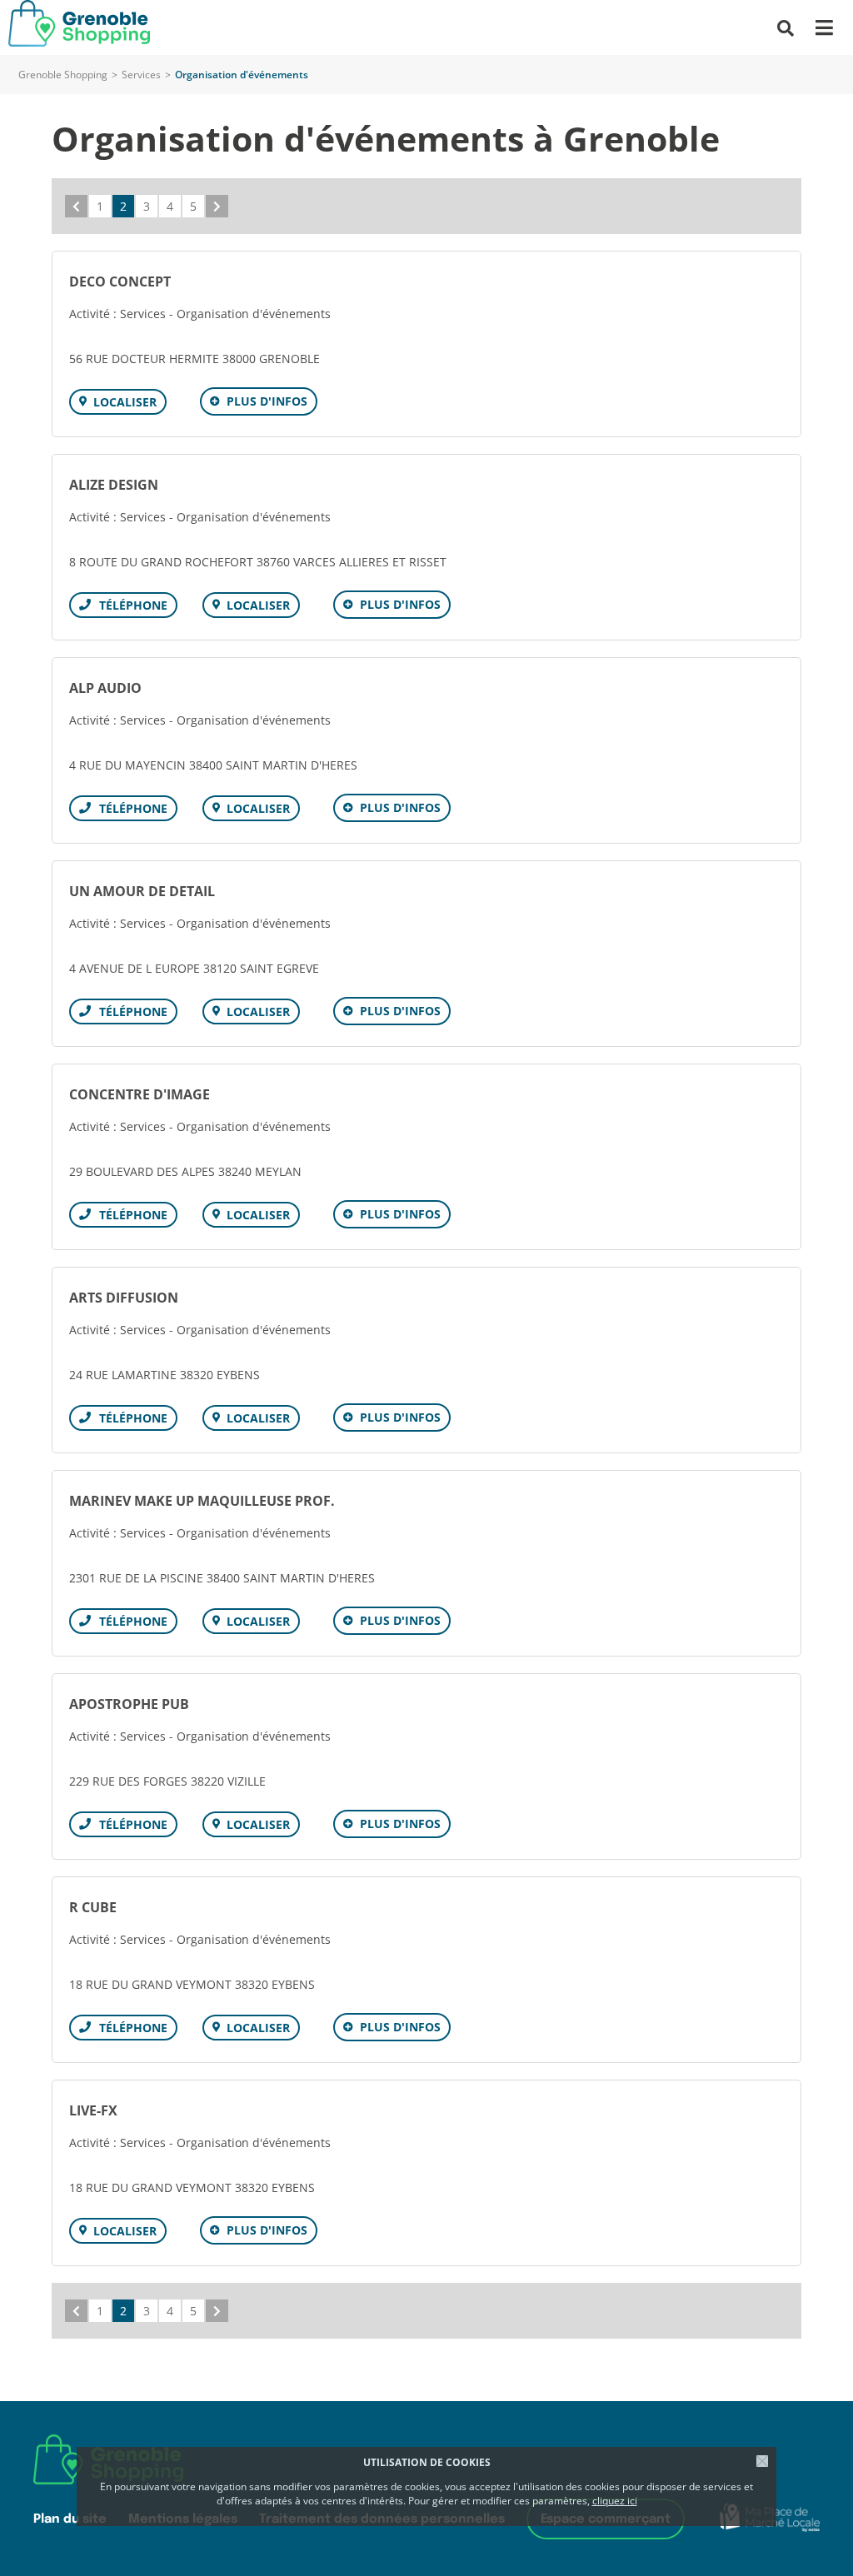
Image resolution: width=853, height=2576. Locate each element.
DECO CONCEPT (120, 282)
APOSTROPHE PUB (129, 1704)
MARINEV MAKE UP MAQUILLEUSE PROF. (202, 1501)
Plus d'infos (267, 401)
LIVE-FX (93, 2110)
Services (141, 75)
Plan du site (70, 2519)
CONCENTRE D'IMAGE (140, 1094)
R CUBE (93, 1907)
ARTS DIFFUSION (124, 1298)
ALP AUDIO (105, 688)
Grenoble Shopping (63, 75)
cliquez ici (615, 2501)
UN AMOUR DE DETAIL (142, 891)
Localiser (125, 402)
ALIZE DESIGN (114, 485)
